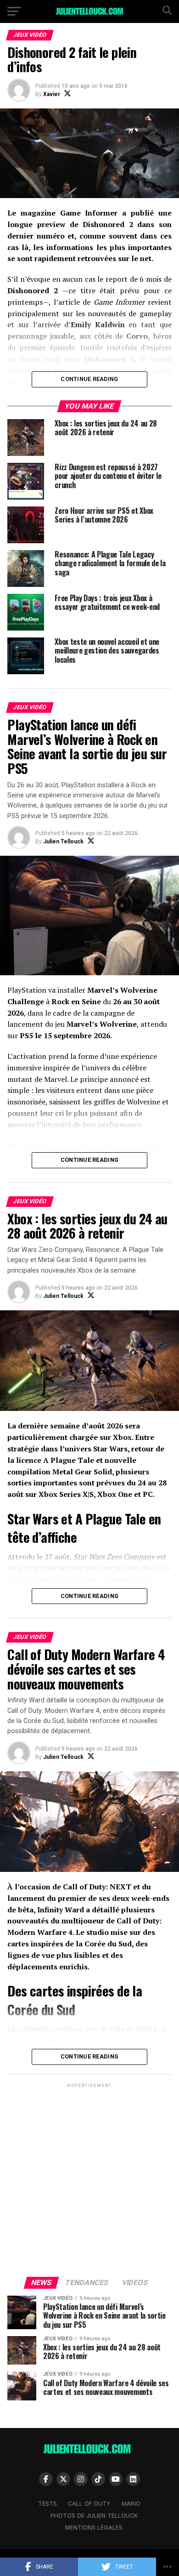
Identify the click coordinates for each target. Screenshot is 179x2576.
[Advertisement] (89, 2179)
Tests (48, 2504)
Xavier (52, 94)
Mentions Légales (94, 2528)
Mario (131, 2504)
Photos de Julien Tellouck (94, 2516)
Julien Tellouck (63, 842)
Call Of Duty (89, 2504)
